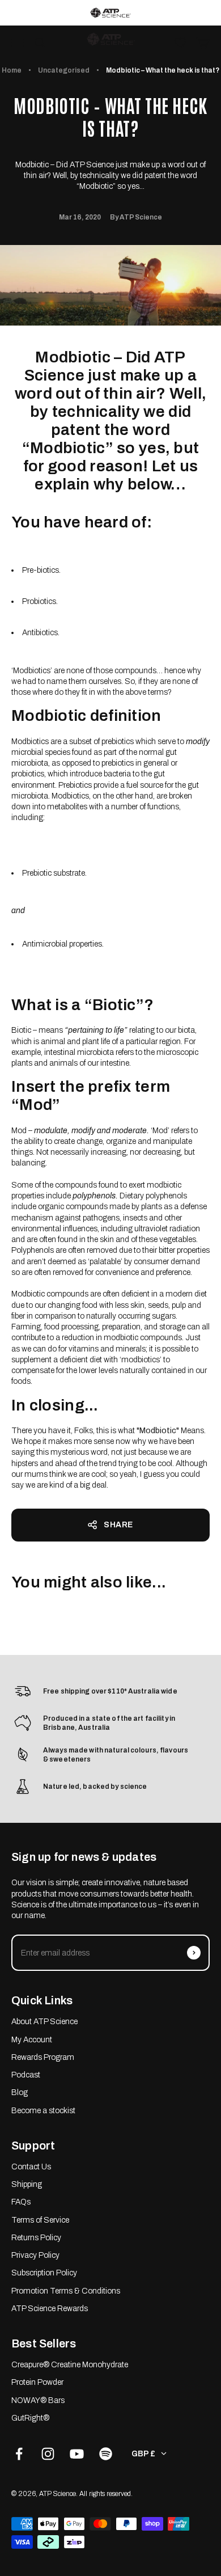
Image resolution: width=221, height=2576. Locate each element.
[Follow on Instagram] (48, 2454)
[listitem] (110, 13)
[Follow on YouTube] (77, 2454)
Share (118, 1525)
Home (12, 70)
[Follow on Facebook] (19, 2454)
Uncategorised (64, 70)
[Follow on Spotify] (106, 2454)
